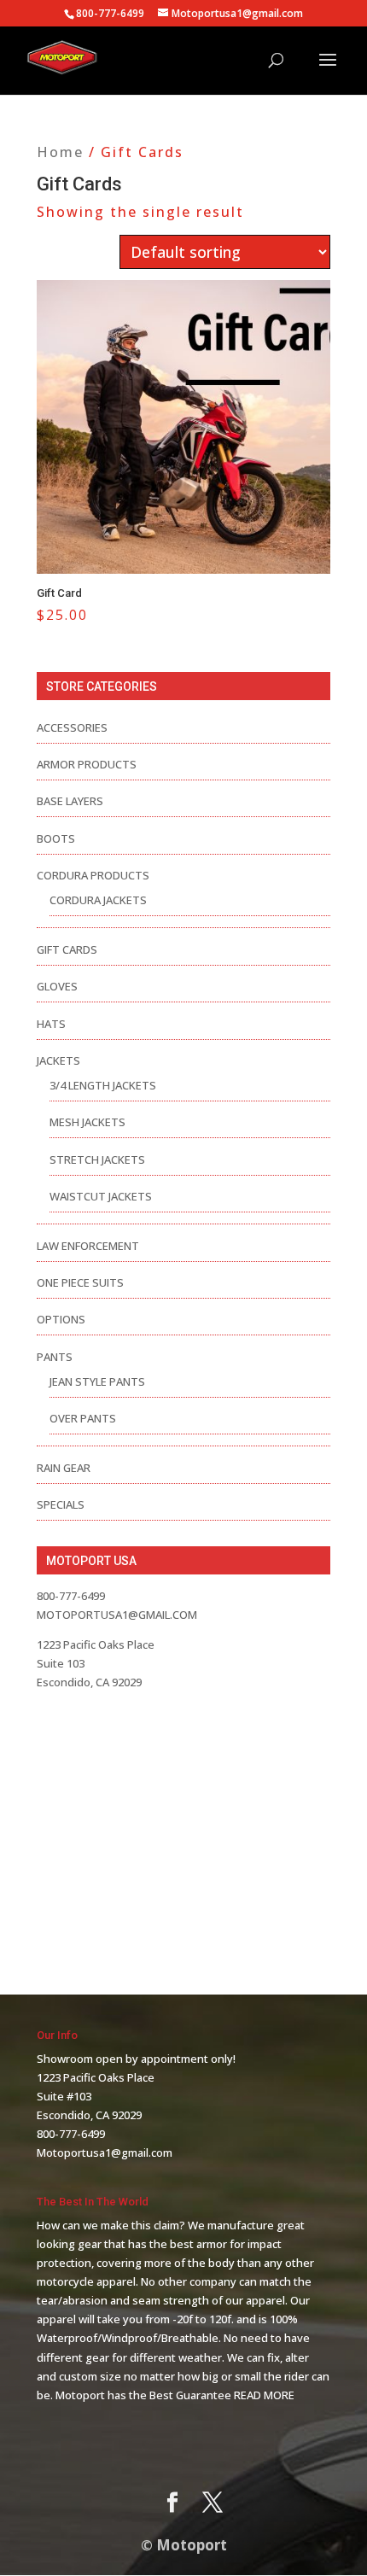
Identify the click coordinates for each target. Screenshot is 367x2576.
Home (60, 152)
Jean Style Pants (97, 1381)
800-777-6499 (71, 2134)
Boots (56, 838)
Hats (51, 1024)
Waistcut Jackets (101, 1196)
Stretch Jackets (97, 1159)
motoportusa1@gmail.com (117, 1615)
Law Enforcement (88, 1246)
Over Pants (83, 1418)
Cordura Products (93, 875)
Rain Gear (64, 1468)
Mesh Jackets (87, 1122)
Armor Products (87, 764)
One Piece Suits (80, 1282)
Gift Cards (67, 949)
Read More (264, 2395)
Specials (61, 1504)
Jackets (58, 1060)
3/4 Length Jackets (103, 1085)
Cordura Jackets (98, 900)
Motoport (192, 2545)
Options (61, 1319)
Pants (55, 1357)
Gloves (57, 986)
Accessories (72, 727)
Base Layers (70, 801)
